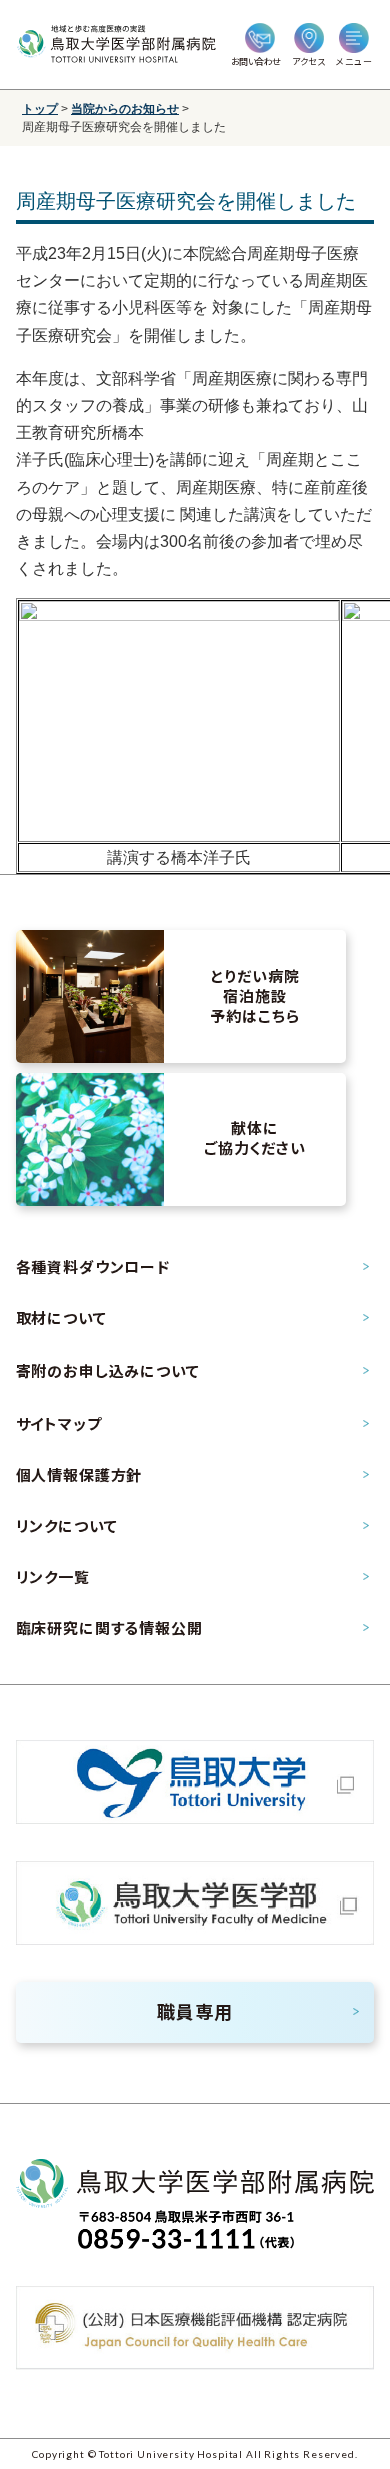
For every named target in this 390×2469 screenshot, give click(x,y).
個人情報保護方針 (79, 1475)
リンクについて (67, 1526)
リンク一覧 (53, 1577)
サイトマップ (59, 1424)
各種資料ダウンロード (93, 1267)
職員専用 (194, 2012)
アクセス (308, 61)
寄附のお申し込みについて (108, 1371)
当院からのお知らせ (125, 109)
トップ (40, 109)
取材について (61, 1318)
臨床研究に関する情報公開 (109, 1628)
